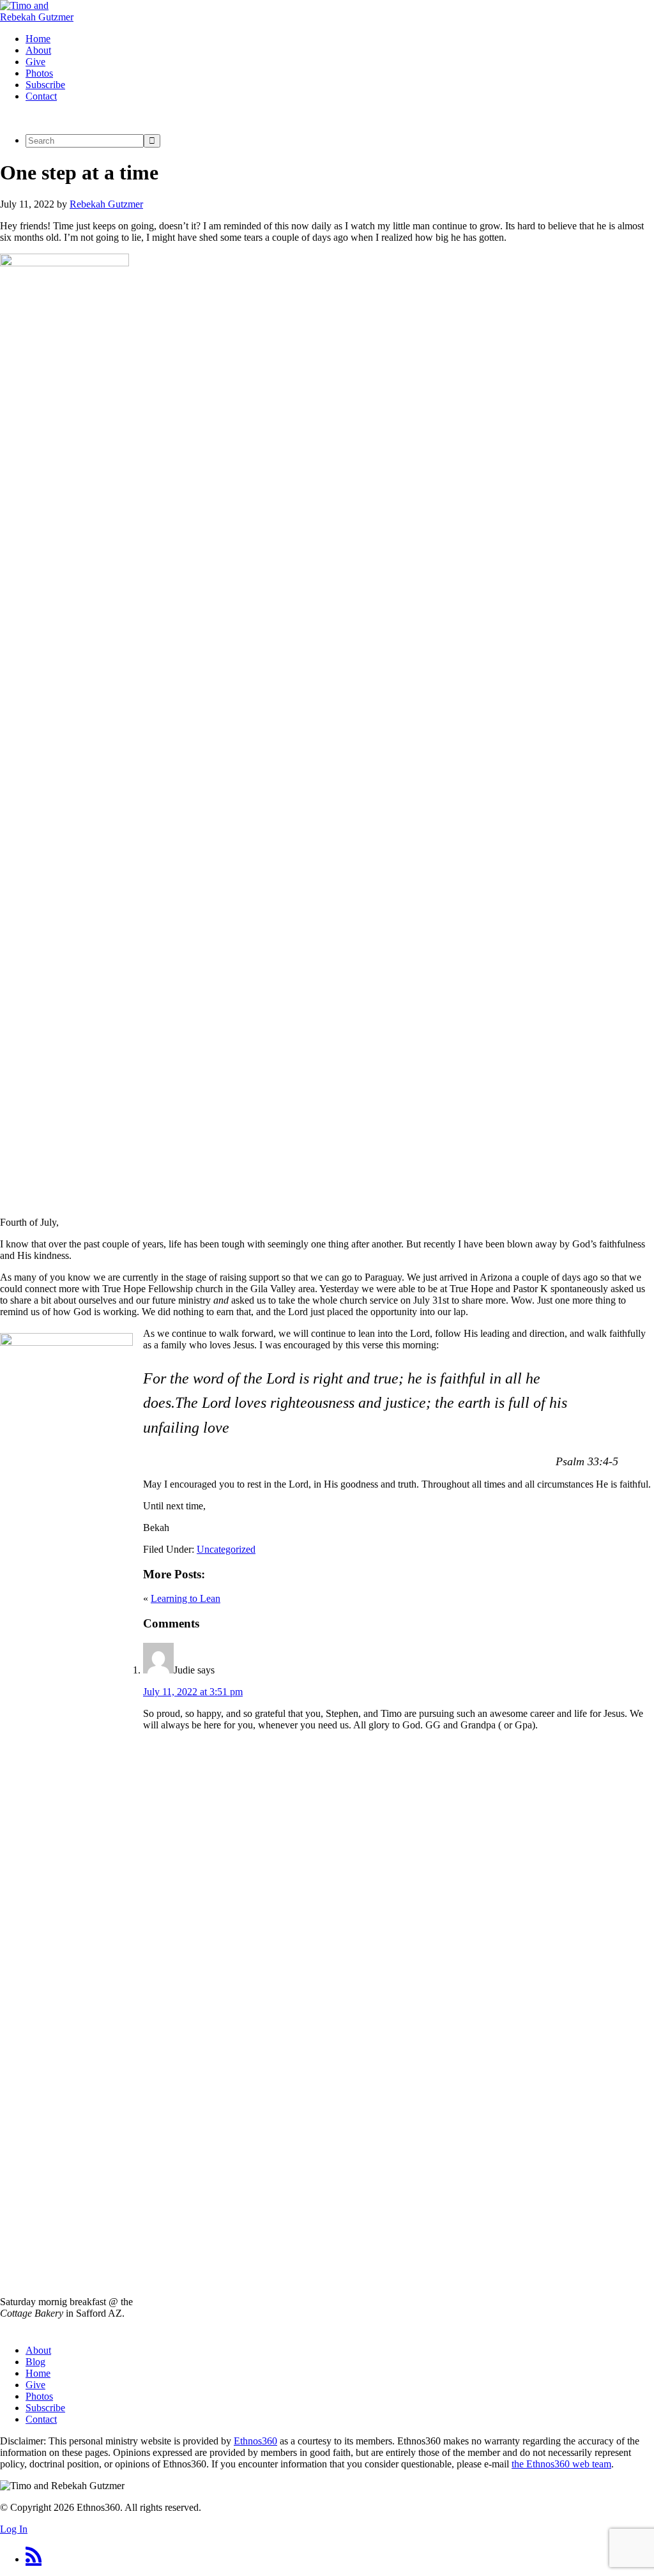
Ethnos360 (255, 2441)
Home (38, 2373)
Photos (39, 2396)
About (38, 2350)
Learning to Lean (186, 1598)
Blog (35, 2362)
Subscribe (45, 2408)
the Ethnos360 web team (561, 2464)
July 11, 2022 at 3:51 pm (193, 1692)
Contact (41, 2419)
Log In (14, 2529)
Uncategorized (226, 1549)
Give (35, 2385)
